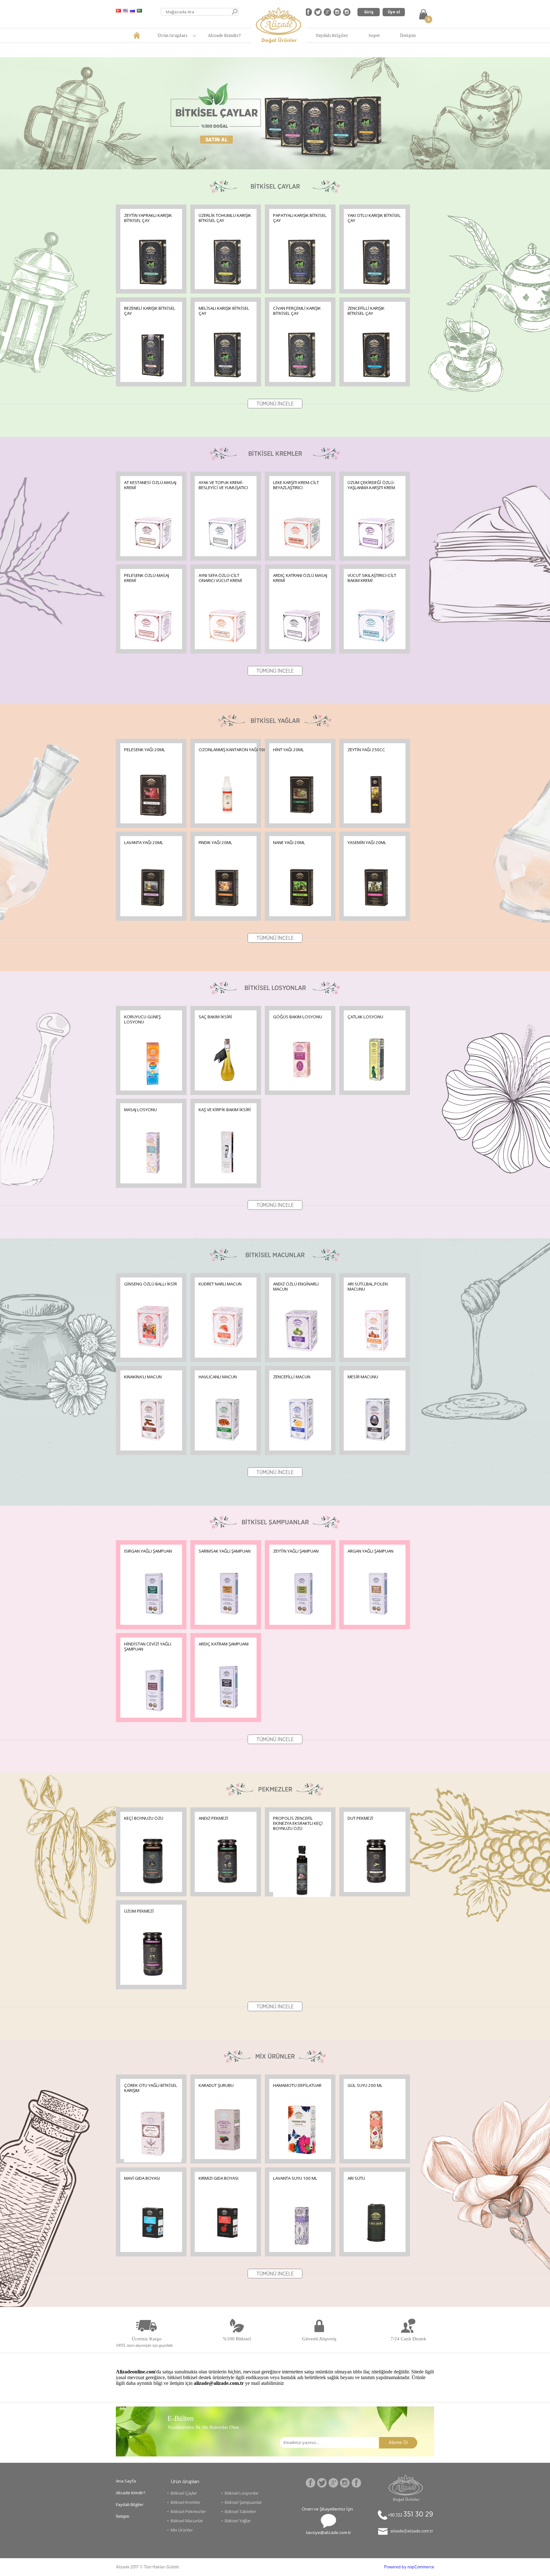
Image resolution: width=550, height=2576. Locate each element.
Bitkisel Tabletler (240, 2511)
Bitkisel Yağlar (238, 2521)
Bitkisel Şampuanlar (243, 2502)
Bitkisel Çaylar (184, 2493)
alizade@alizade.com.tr (412, 2531)
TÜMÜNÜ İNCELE (275, 404)
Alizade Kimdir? (224, 35)
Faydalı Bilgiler (332, 35)
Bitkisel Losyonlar (242, 2493)
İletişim (408, 35)
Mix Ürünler (182, 2530)
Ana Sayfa (126, 2481)
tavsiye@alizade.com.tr (329, 2532)
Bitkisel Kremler (186, 2502)
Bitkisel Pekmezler (188, 2511)
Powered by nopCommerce (409, 2567)
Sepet (374, 35)
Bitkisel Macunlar (187, 2521)
